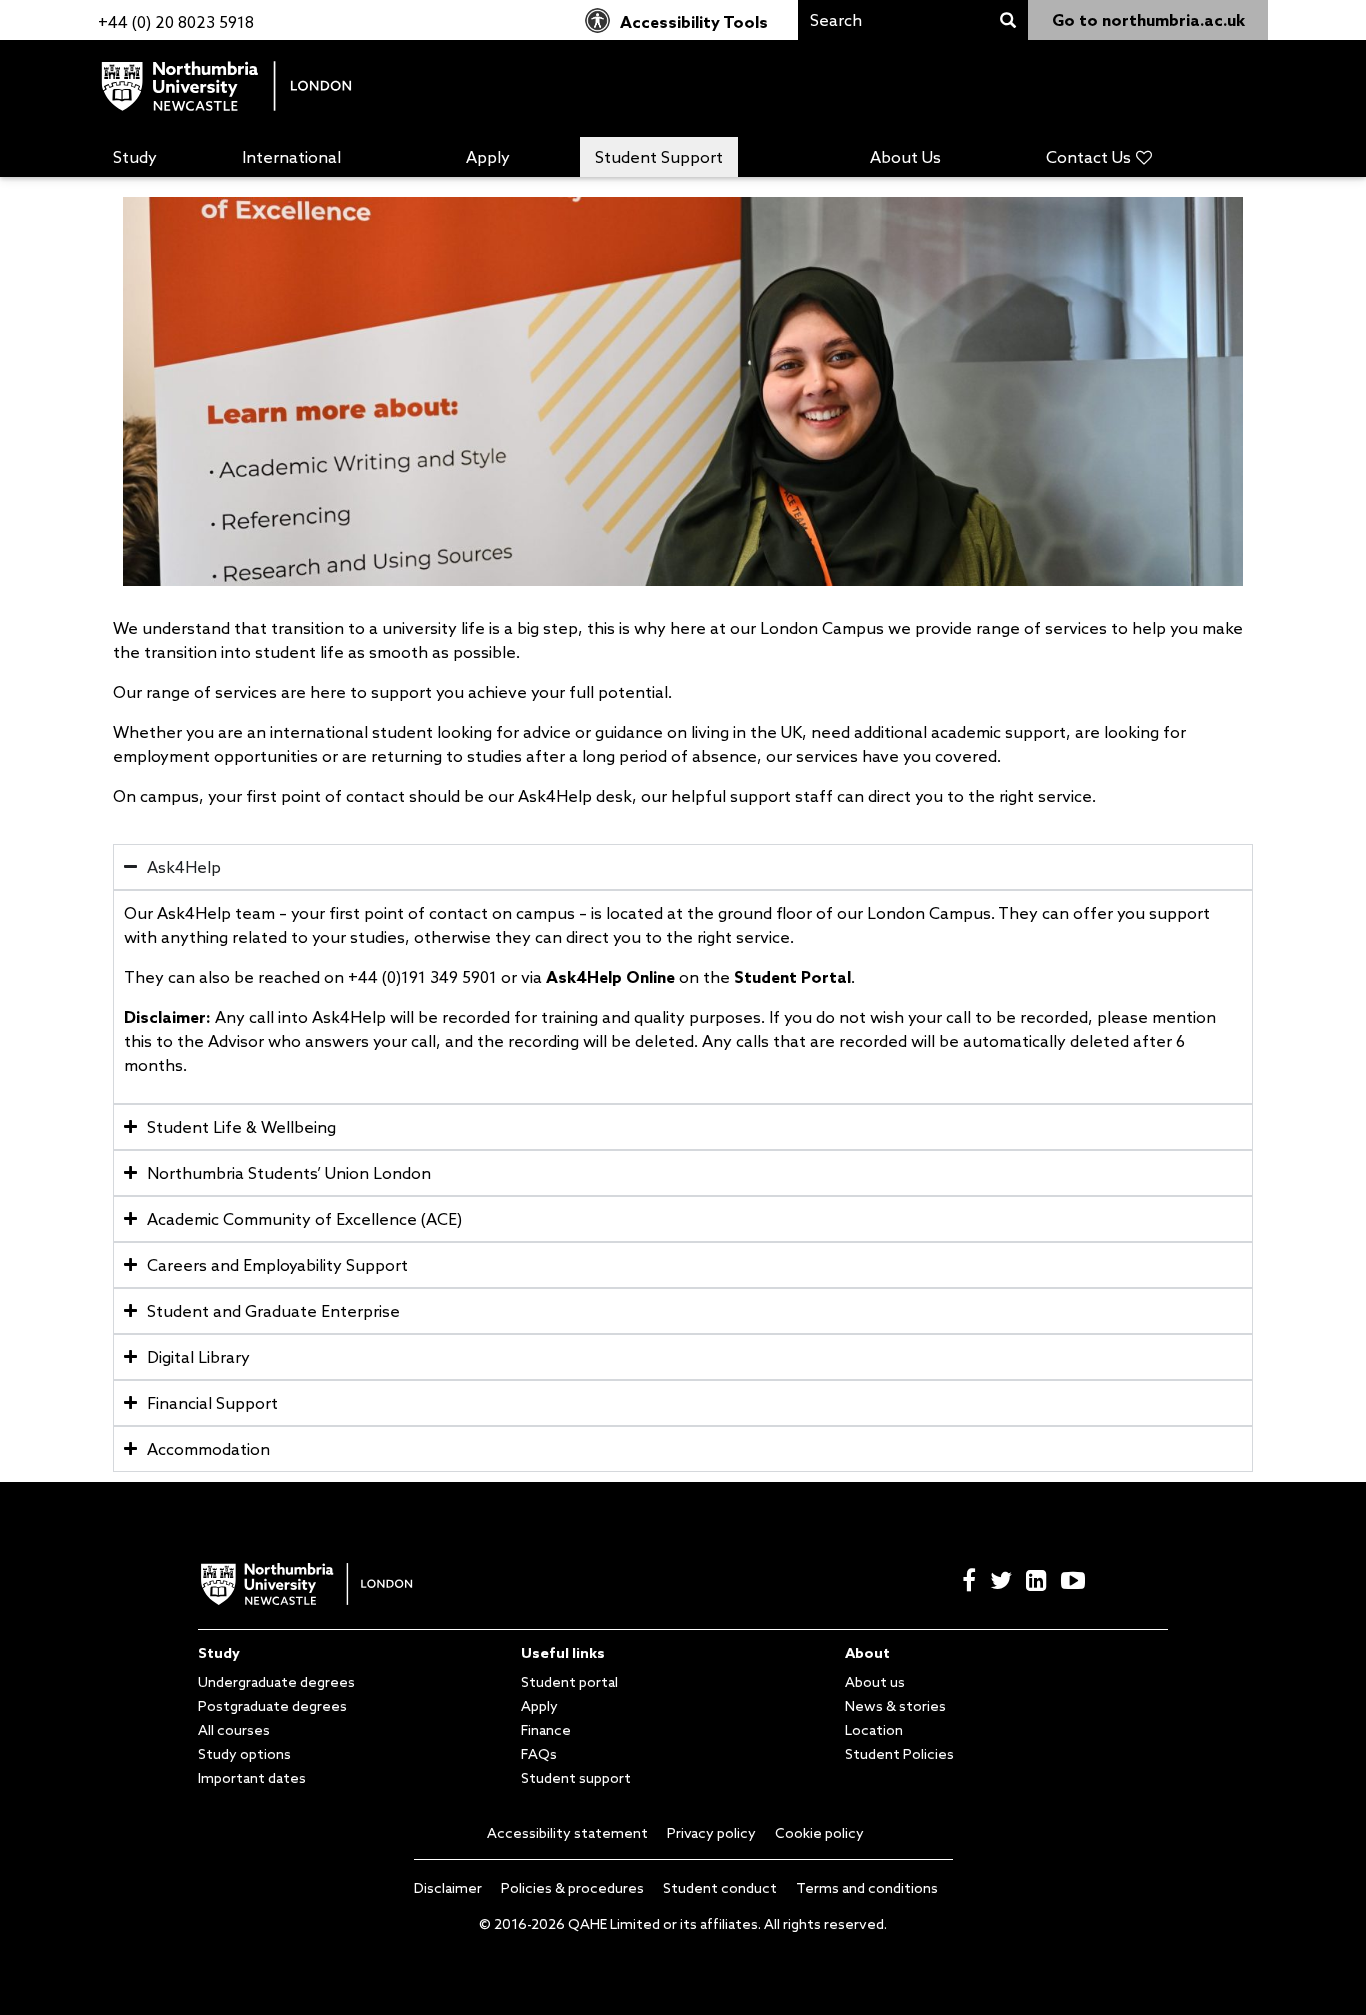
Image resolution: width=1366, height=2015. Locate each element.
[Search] (1008, 21)
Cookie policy (819, 1833)
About (867, 1653)
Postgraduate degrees (272, 1706)
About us (875, 1682)
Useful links (563, 1653)
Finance (546, 1730)
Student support (576, 1778)
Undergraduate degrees (276, 1682)
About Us (905, 157)
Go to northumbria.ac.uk (1148, 20)
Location (874, 1730)
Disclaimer (448, 1888)
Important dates (252, 1778)
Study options (244, 1754)
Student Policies (899, 1754)
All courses (234, 1730)
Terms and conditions (867, 1888)
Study (135, 157)
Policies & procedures (572, 1888)
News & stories (895, 1706)
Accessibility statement (567, 1833)
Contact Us (1088, 157)
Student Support (659, 157)
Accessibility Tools (694, 22)
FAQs (539, 1754)
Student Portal (792, 977)
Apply (488, 157)
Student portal (569, 1682)
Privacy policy (711, 1833)
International (291, 157)
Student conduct (720, 1888)
